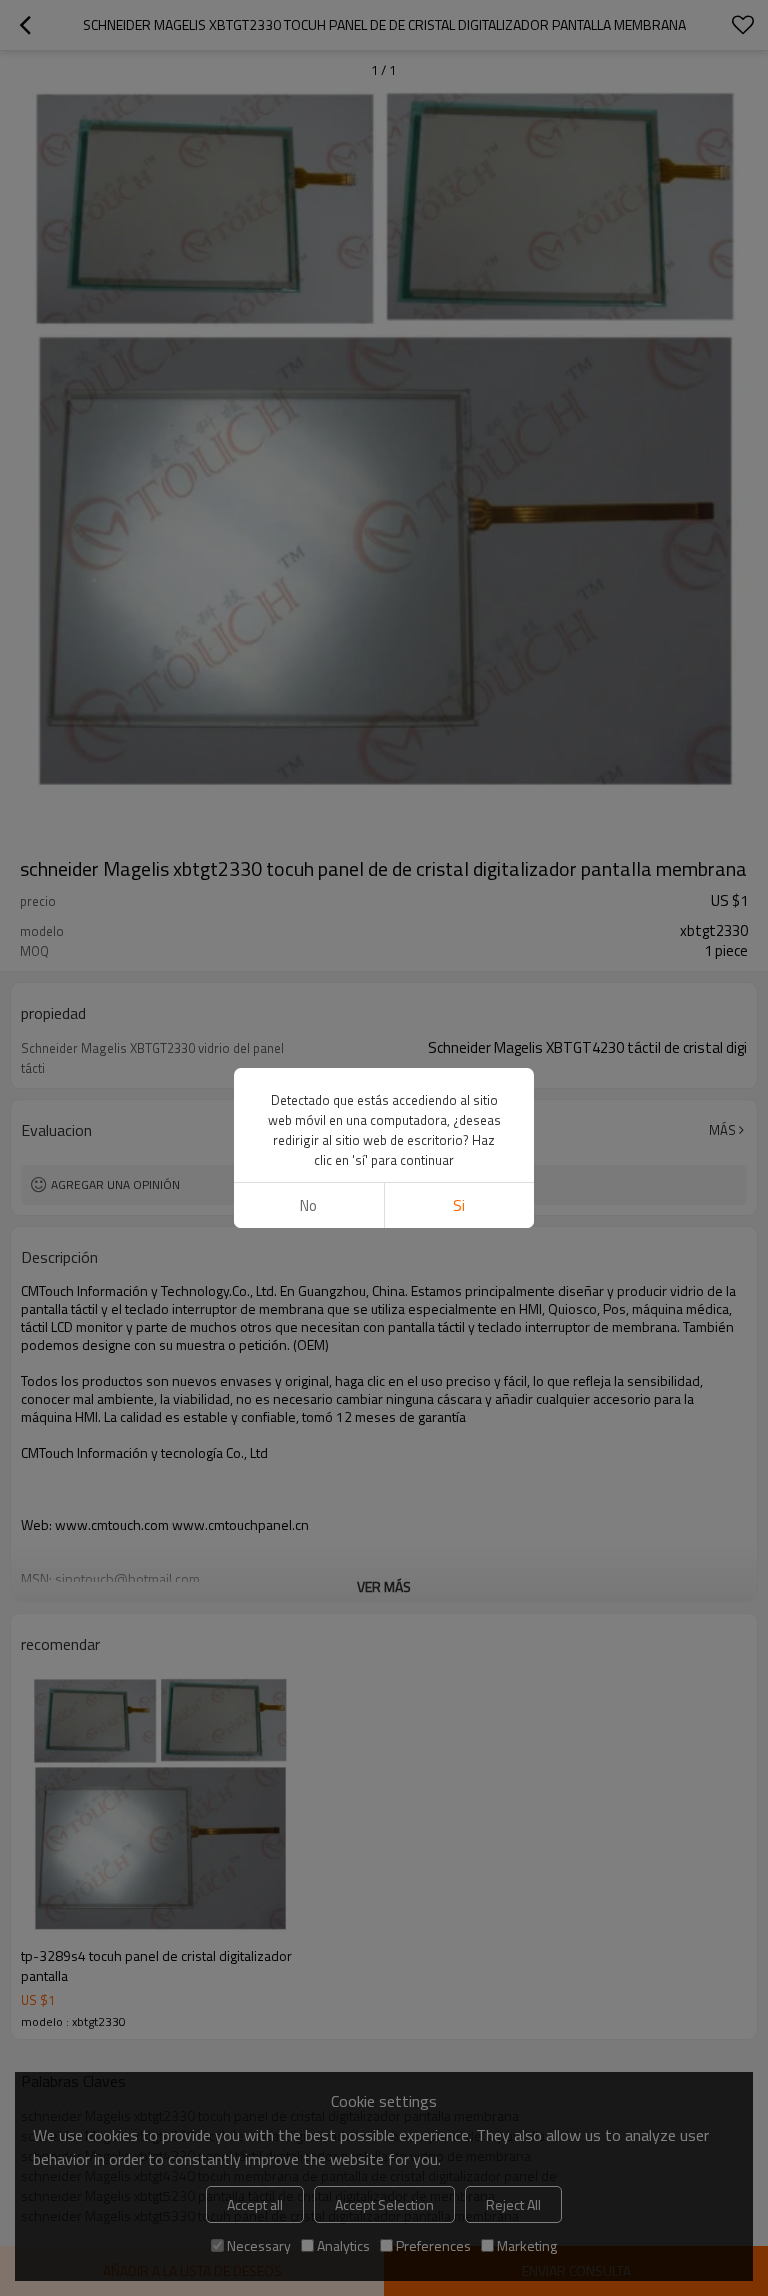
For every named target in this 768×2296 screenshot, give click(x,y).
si (459, 1205)
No (308, 1205)
